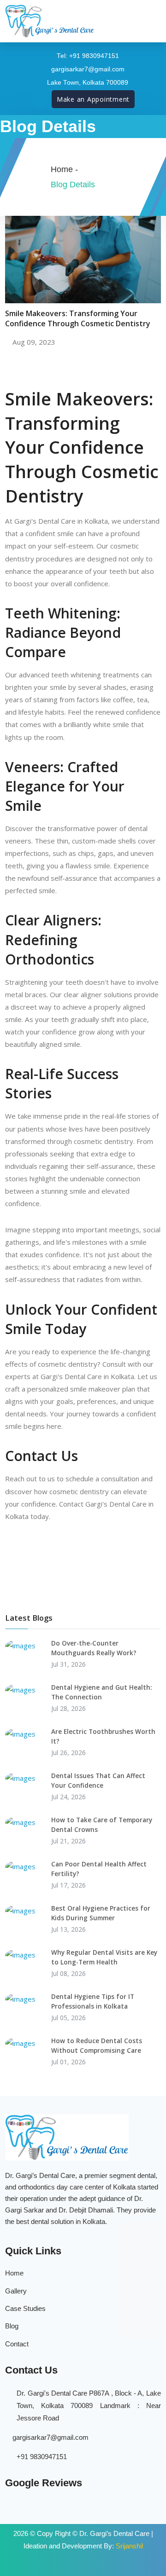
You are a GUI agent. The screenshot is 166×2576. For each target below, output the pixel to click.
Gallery (16, 2291)
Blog (12, 2326)
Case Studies (25, 2308)
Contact (17, 2344)
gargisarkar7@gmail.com (50, 2437)
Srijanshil (129, 2546)
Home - (64, 169)
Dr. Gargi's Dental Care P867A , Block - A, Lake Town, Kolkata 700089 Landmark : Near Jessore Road (89, 2406)
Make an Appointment (93, 99)
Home (14, 2273)
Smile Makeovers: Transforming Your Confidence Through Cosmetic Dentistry (78, 318)
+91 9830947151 (42, 2457)
